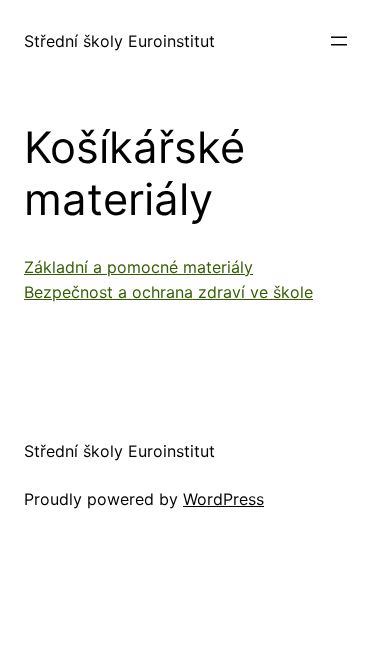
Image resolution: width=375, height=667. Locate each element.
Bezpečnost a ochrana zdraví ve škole (168, 292)
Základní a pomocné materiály (138, 267)
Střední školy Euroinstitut (119, 41)
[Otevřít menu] (339, 41)
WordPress (223, 499)
